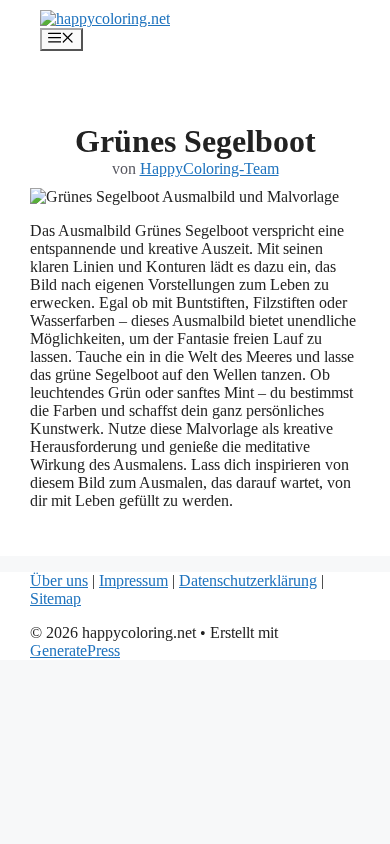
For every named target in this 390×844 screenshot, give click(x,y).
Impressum (133, 580)
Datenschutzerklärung (248, 580)
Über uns (59, 580)
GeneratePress (75, 650)
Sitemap (55, 598)
